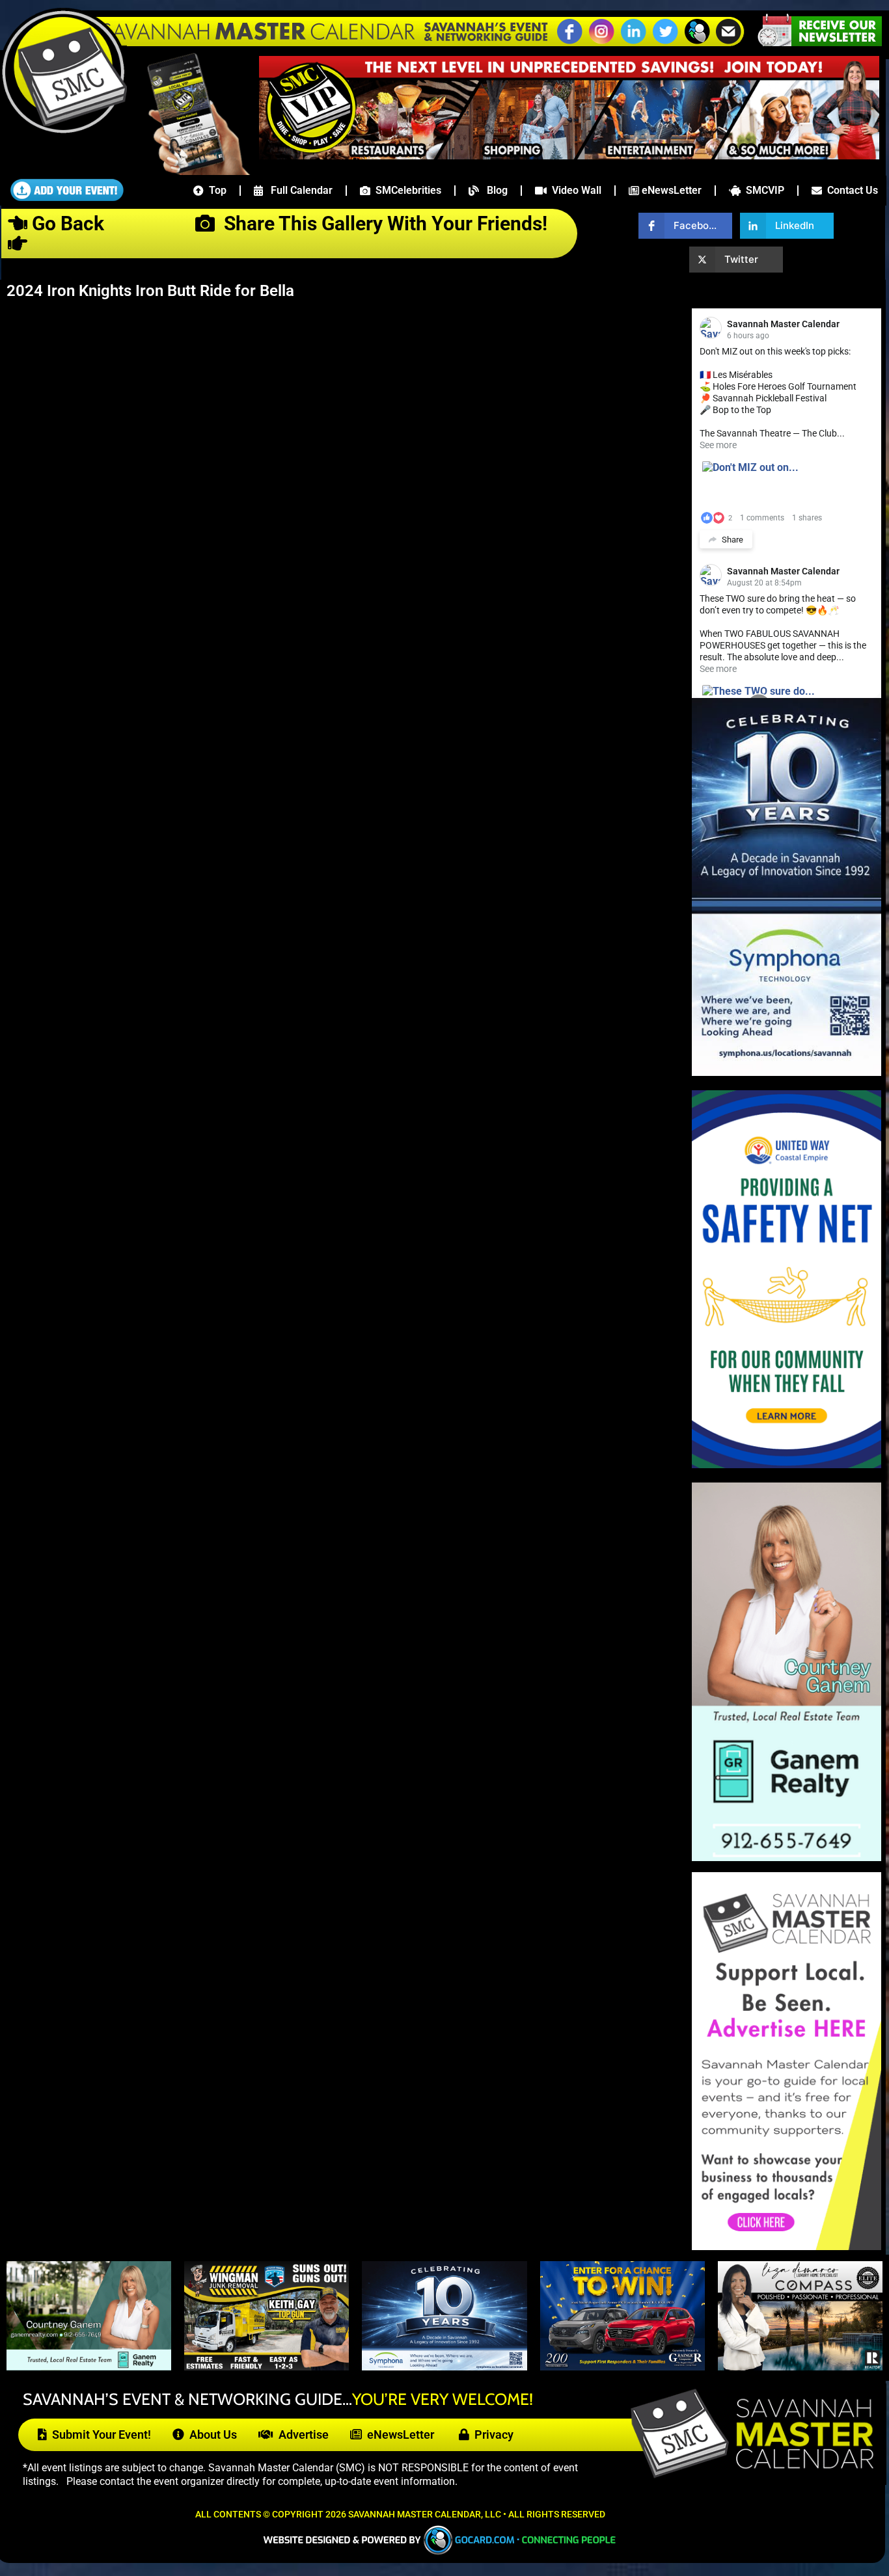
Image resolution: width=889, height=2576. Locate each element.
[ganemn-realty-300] (786, 1858)
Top (215, 190)
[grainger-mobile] (622, 2367)
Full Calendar (298, 190)
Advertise (301, 2435)
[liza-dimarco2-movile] (800, 2367)
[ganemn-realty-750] (89, 2367)
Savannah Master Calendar (783, 324)
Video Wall (574, 190)
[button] (697, 42)
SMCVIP (762, 190)
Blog (493, 190)
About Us (211, 2435)
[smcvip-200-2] (190, 171)
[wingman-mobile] (267, 2367)
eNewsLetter (670, 190)
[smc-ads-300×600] (786, 2247)
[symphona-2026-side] (786, 1072)
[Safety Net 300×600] (786, 1465)
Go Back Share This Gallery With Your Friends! (292, 223)
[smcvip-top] (569, 155)
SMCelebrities (406, 190)
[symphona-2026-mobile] (444, 2367)
